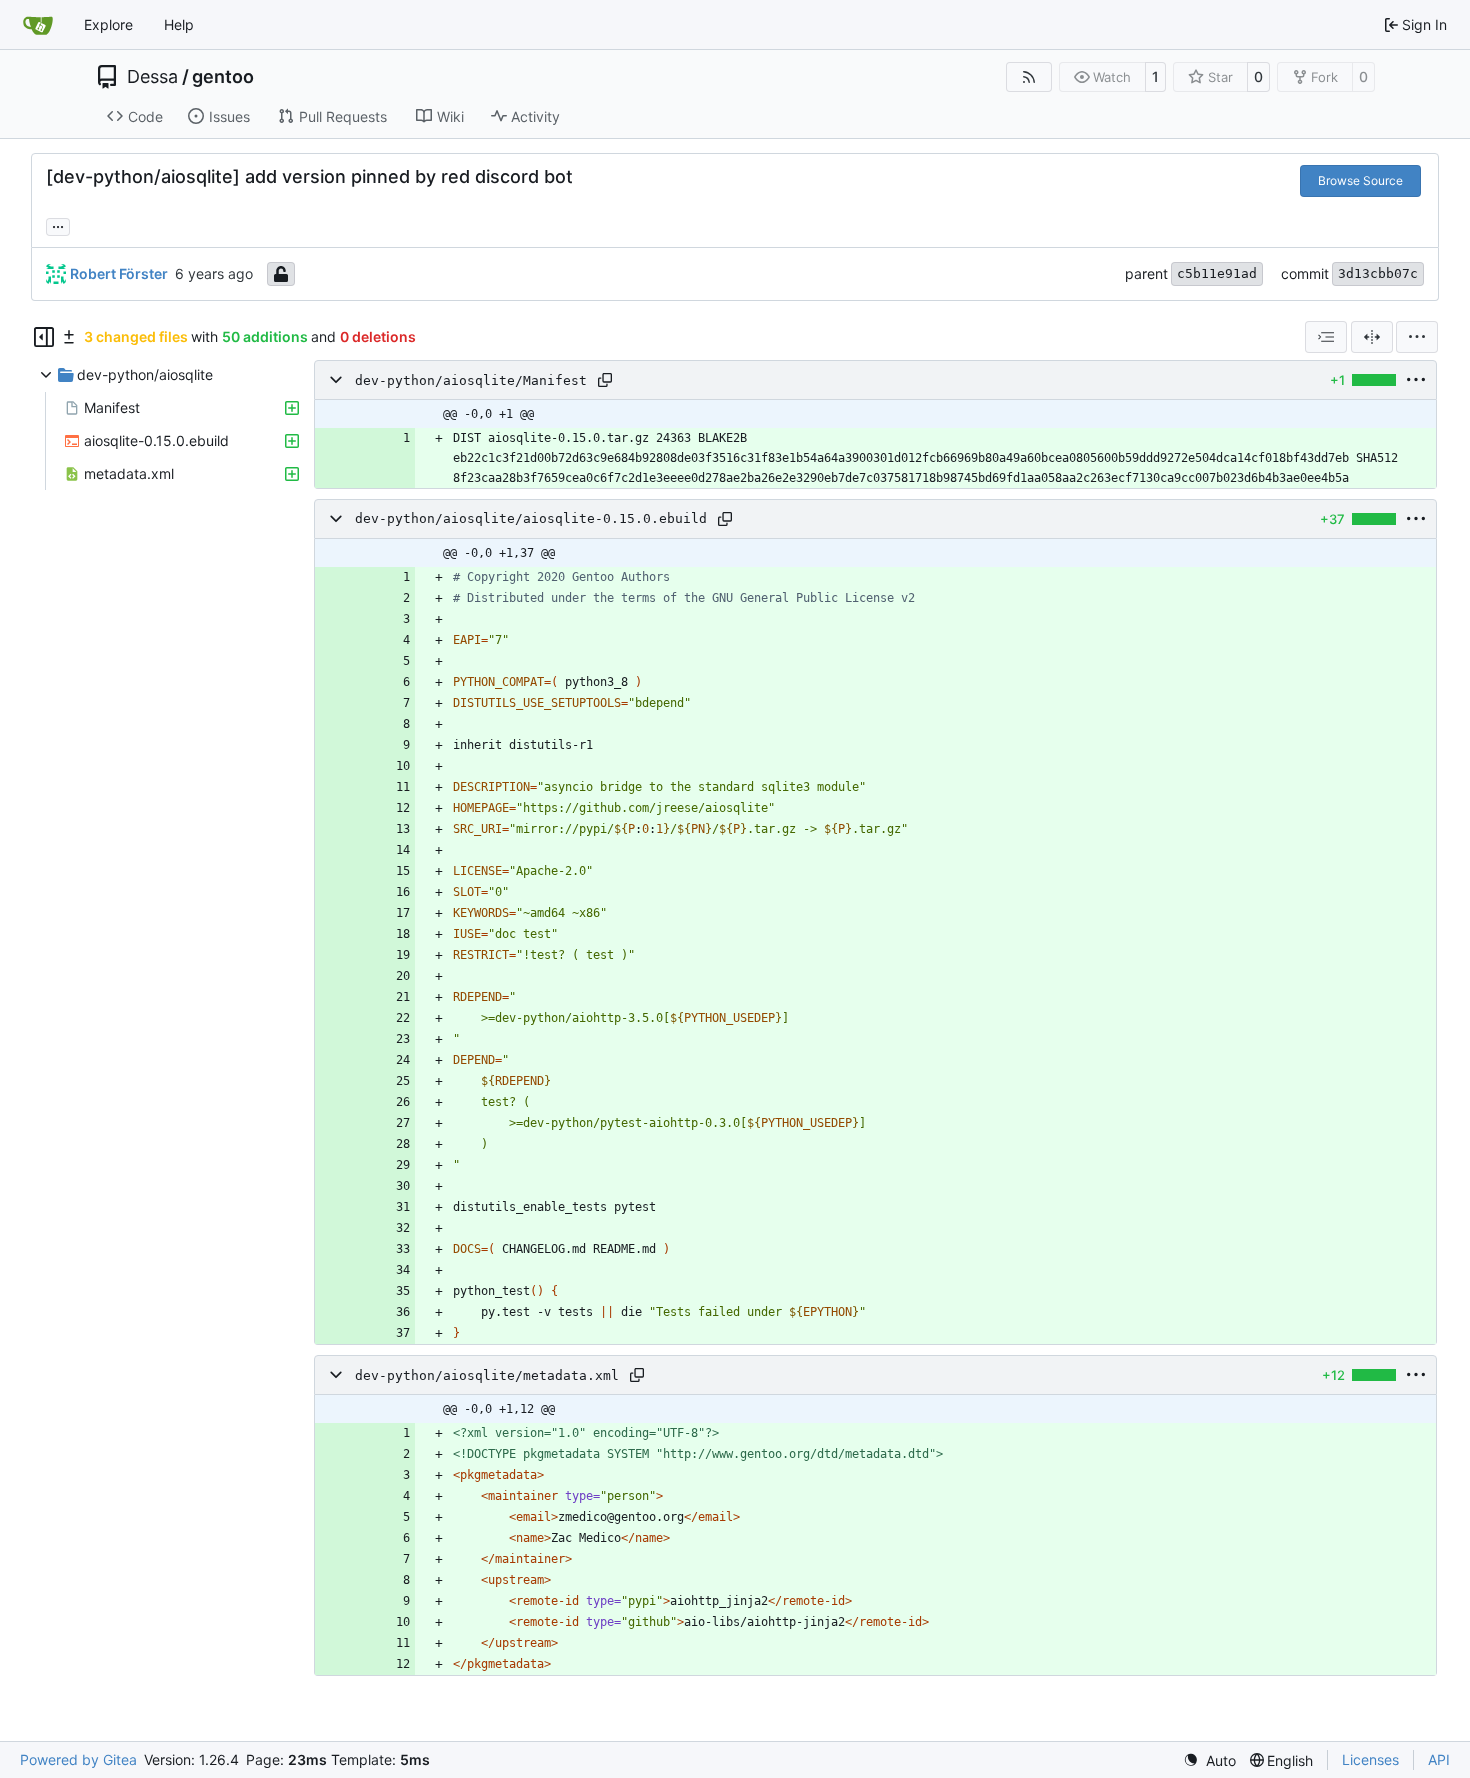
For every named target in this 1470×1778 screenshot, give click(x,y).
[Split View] (1372, 337)
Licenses (1370, 1759)
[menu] (1417, 337)
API (1439, 1759)
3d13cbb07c (1378, 273)
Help (179, 24)
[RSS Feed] (1029, 77)
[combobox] (1326, 337)
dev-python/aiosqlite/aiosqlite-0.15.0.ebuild (531, 519)
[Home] (38, 25)
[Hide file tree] (44, 337)
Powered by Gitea (78, 1759)
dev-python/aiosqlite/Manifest (471, 380)
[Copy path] (605, 380)
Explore (108, 24)
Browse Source (1360, 180)
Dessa (152, 77)
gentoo (223, 77)
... (58, 224)
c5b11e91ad (1217, 273)
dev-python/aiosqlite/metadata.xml (487, 1375)
